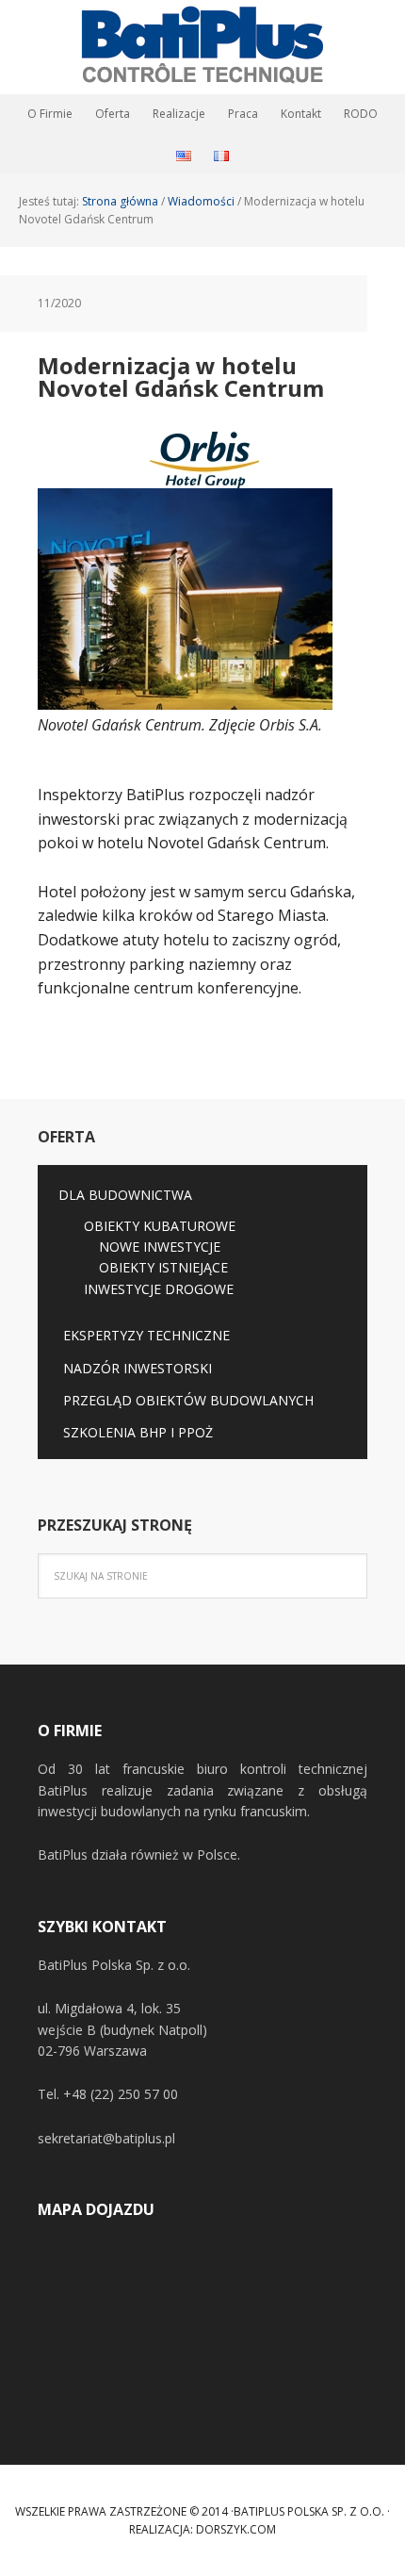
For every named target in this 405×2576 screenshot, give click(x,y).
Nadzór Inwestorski (138, 1368)
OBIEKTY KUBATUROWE (160, 1226)
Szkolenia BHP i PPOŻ (138, 1432)
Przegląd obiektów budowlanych (188, 1400)
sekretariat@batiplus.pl (106, 2138)
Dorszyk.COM (236, 2529)
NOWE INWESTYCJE (160, 1247)
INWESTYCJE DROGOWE (159, 1289)
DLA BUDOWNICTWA (125, 1195)
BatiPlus (202, 47)
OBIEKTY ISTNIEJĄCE (163, 1267)
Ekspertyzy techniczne (146, 1335)
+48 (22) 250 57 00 (121, 2094)
